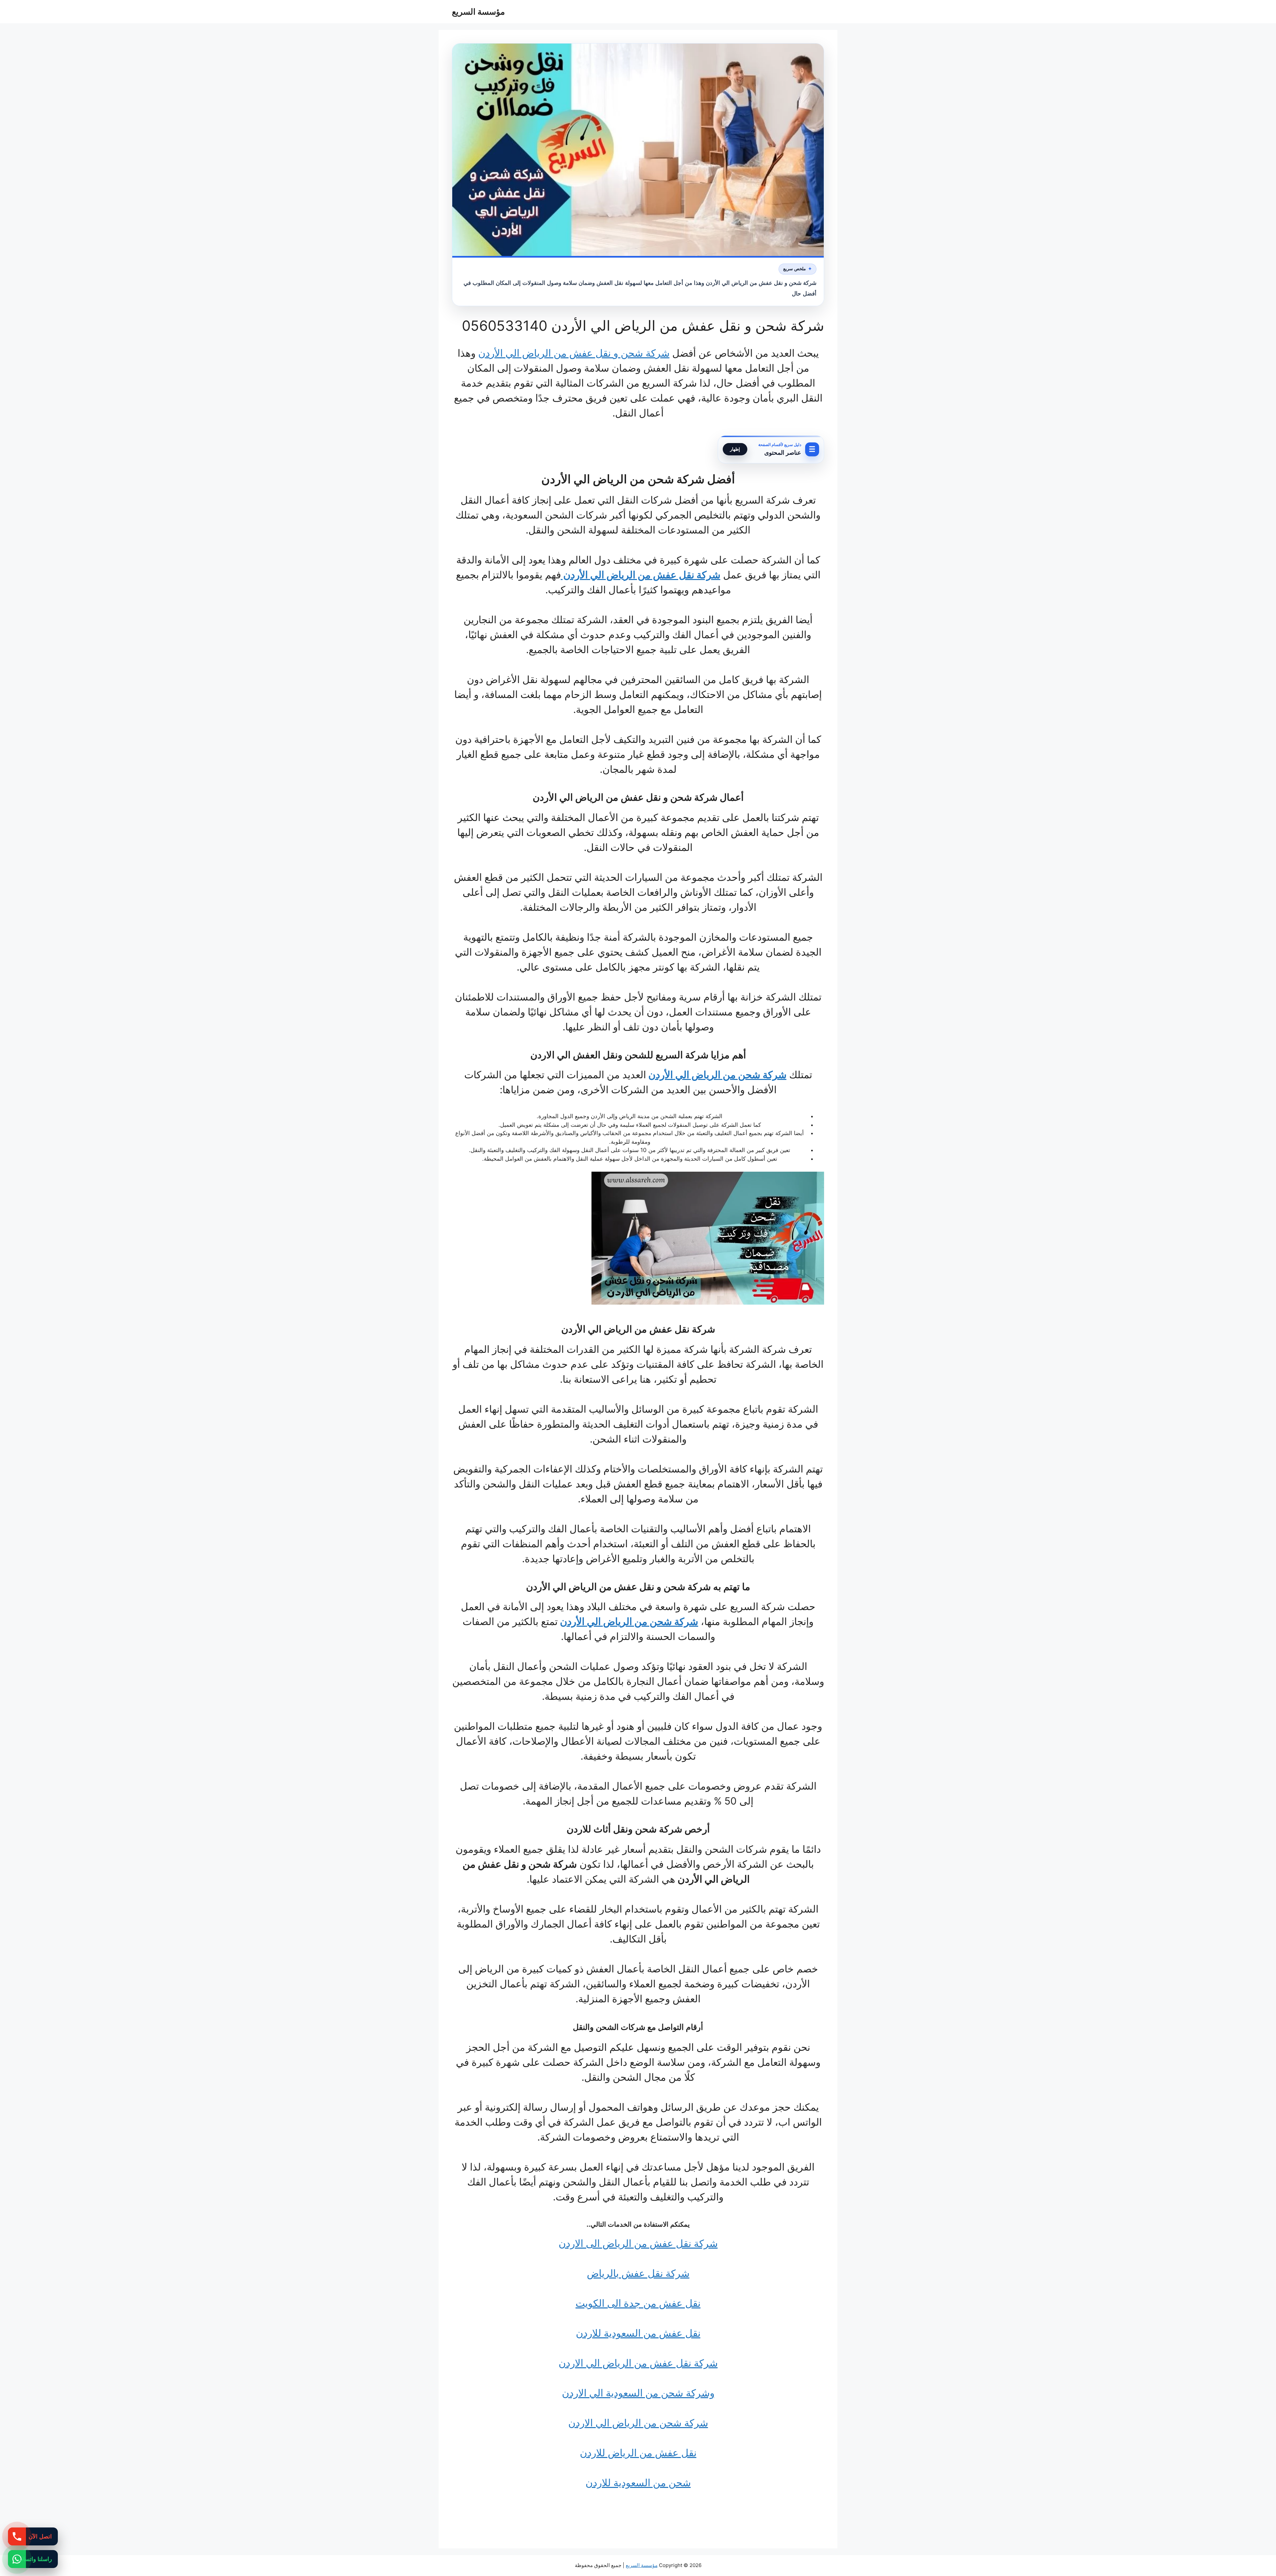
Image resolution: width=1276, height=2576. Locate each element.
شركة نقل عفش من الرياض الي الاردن (638, 2363)
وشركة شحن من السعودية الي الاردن (638, 2393)
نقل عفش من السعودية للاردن (638, 2333)
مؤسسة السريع (478, 12)
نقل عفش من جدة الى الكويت (638, 2303)
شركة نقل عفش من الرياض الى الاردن (638, 2243)
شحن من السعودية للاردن (638, 2483)
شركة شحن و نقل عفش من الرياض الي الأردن (574, 353)
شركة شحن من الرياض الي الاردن (638, 2423)
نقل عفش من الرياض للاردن (638, 2453)
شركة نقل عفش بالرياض (638, 2273)
